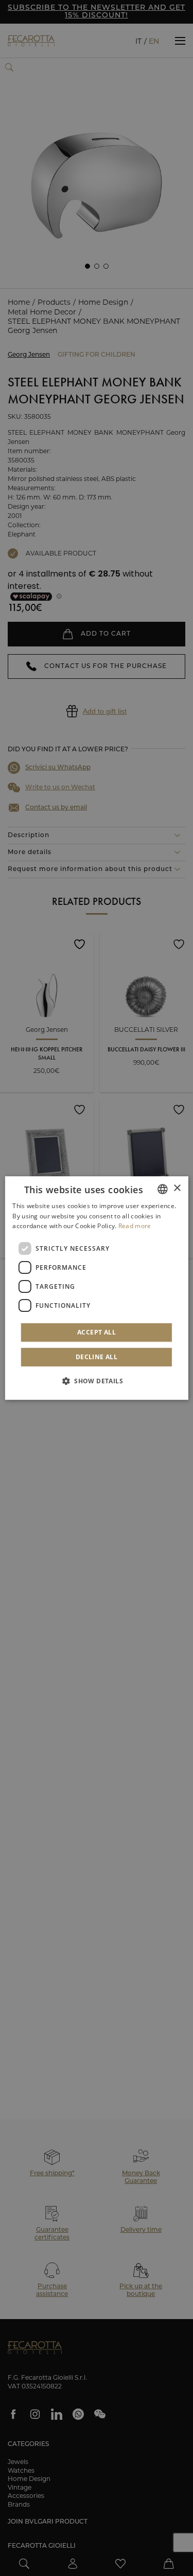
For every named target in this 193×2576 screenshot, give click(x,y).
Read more (135, 1226)
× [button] (177, 1188)
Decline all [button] (97, 1357)
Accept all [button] (97, 1332)
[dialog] (96, 1288)
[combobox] (163, 1189)
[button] (97, 1381)
